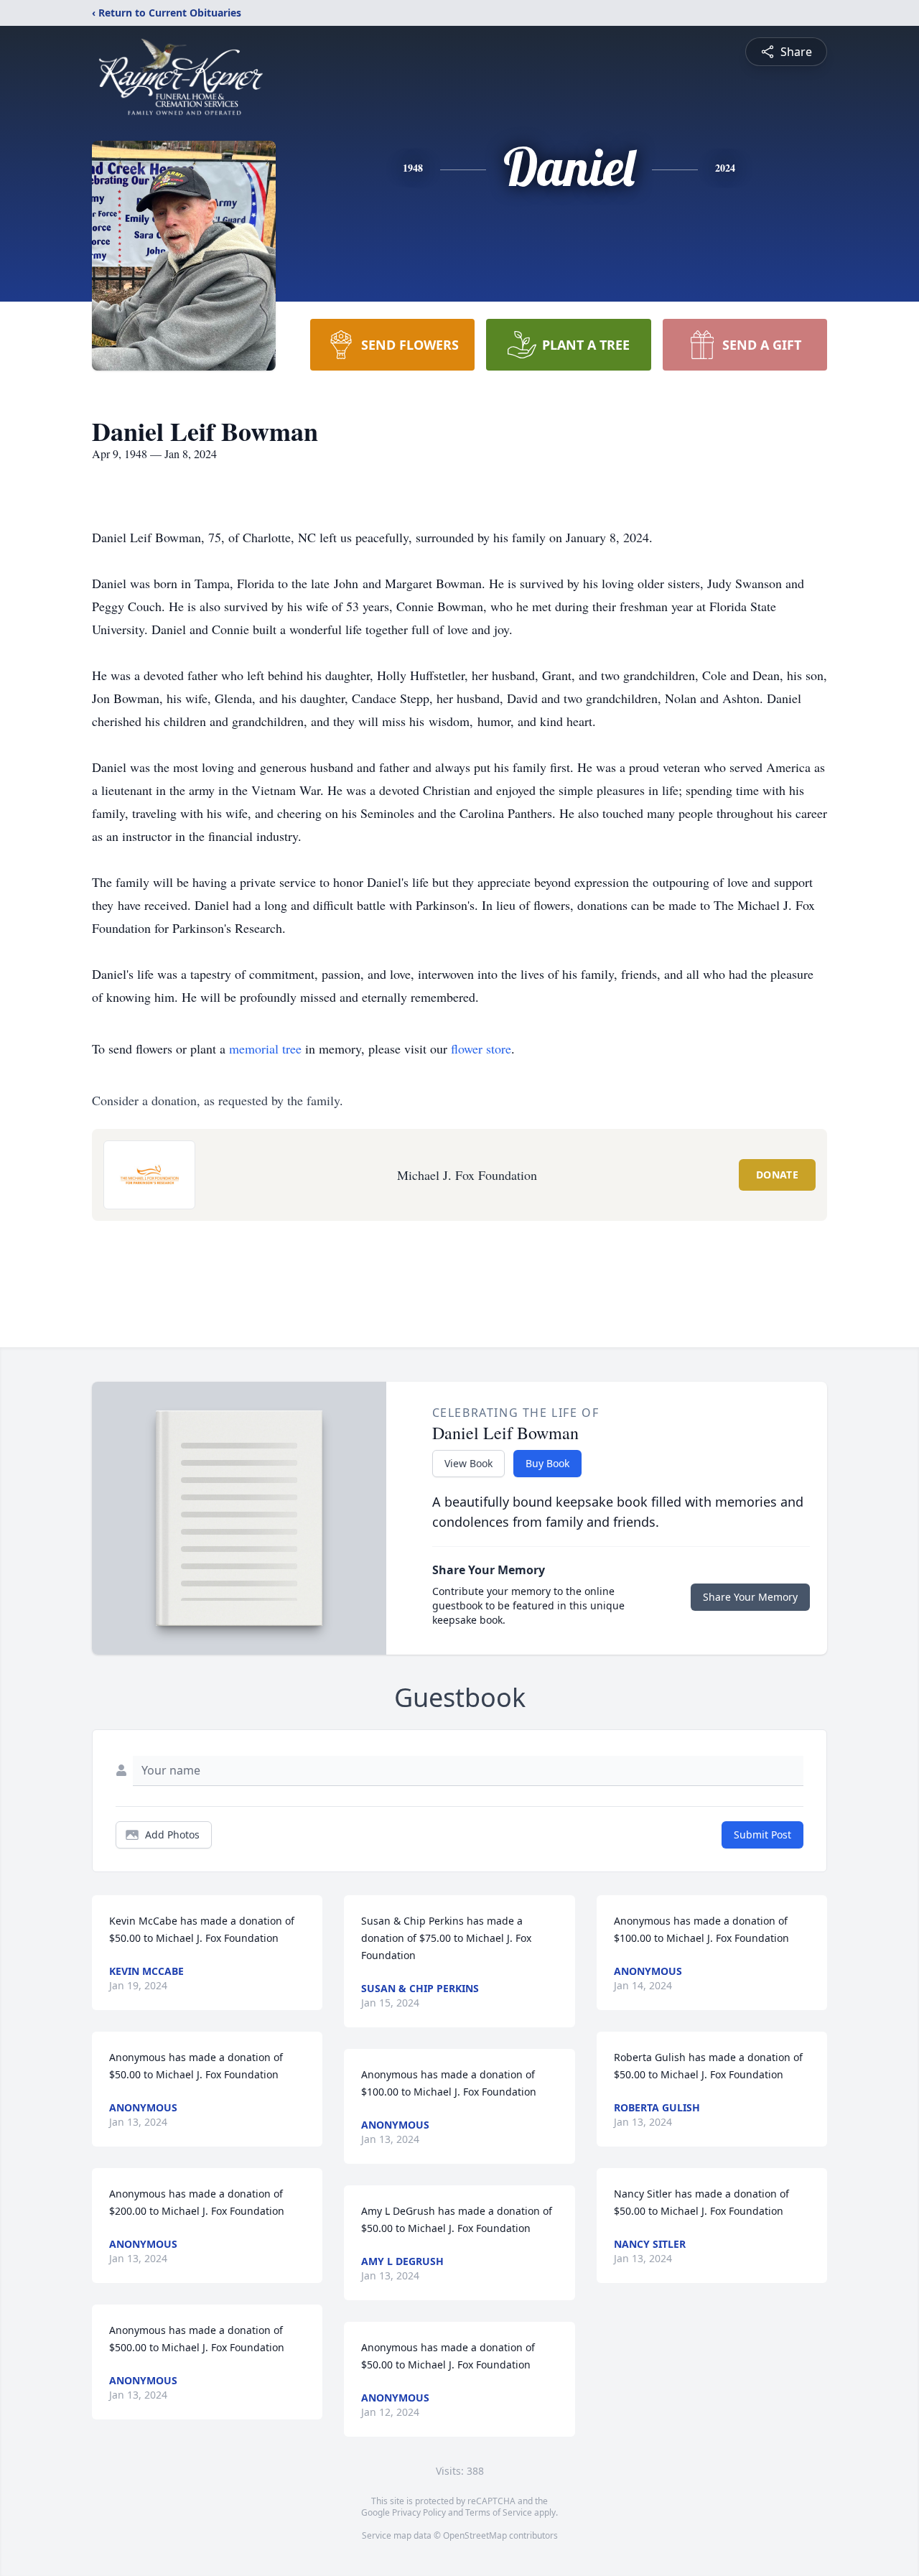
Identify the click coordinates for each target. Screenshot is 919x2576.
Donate (777, 1175)
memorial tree (265, 1048)
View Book (468, 1463)
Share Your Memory (750, 1597)
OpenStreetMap (475, 2535)
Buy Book (547, 1463)
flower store (481, 1048)
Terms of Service (499, 2512)
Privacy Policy (419, 2512)
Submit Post (762, 1835)
